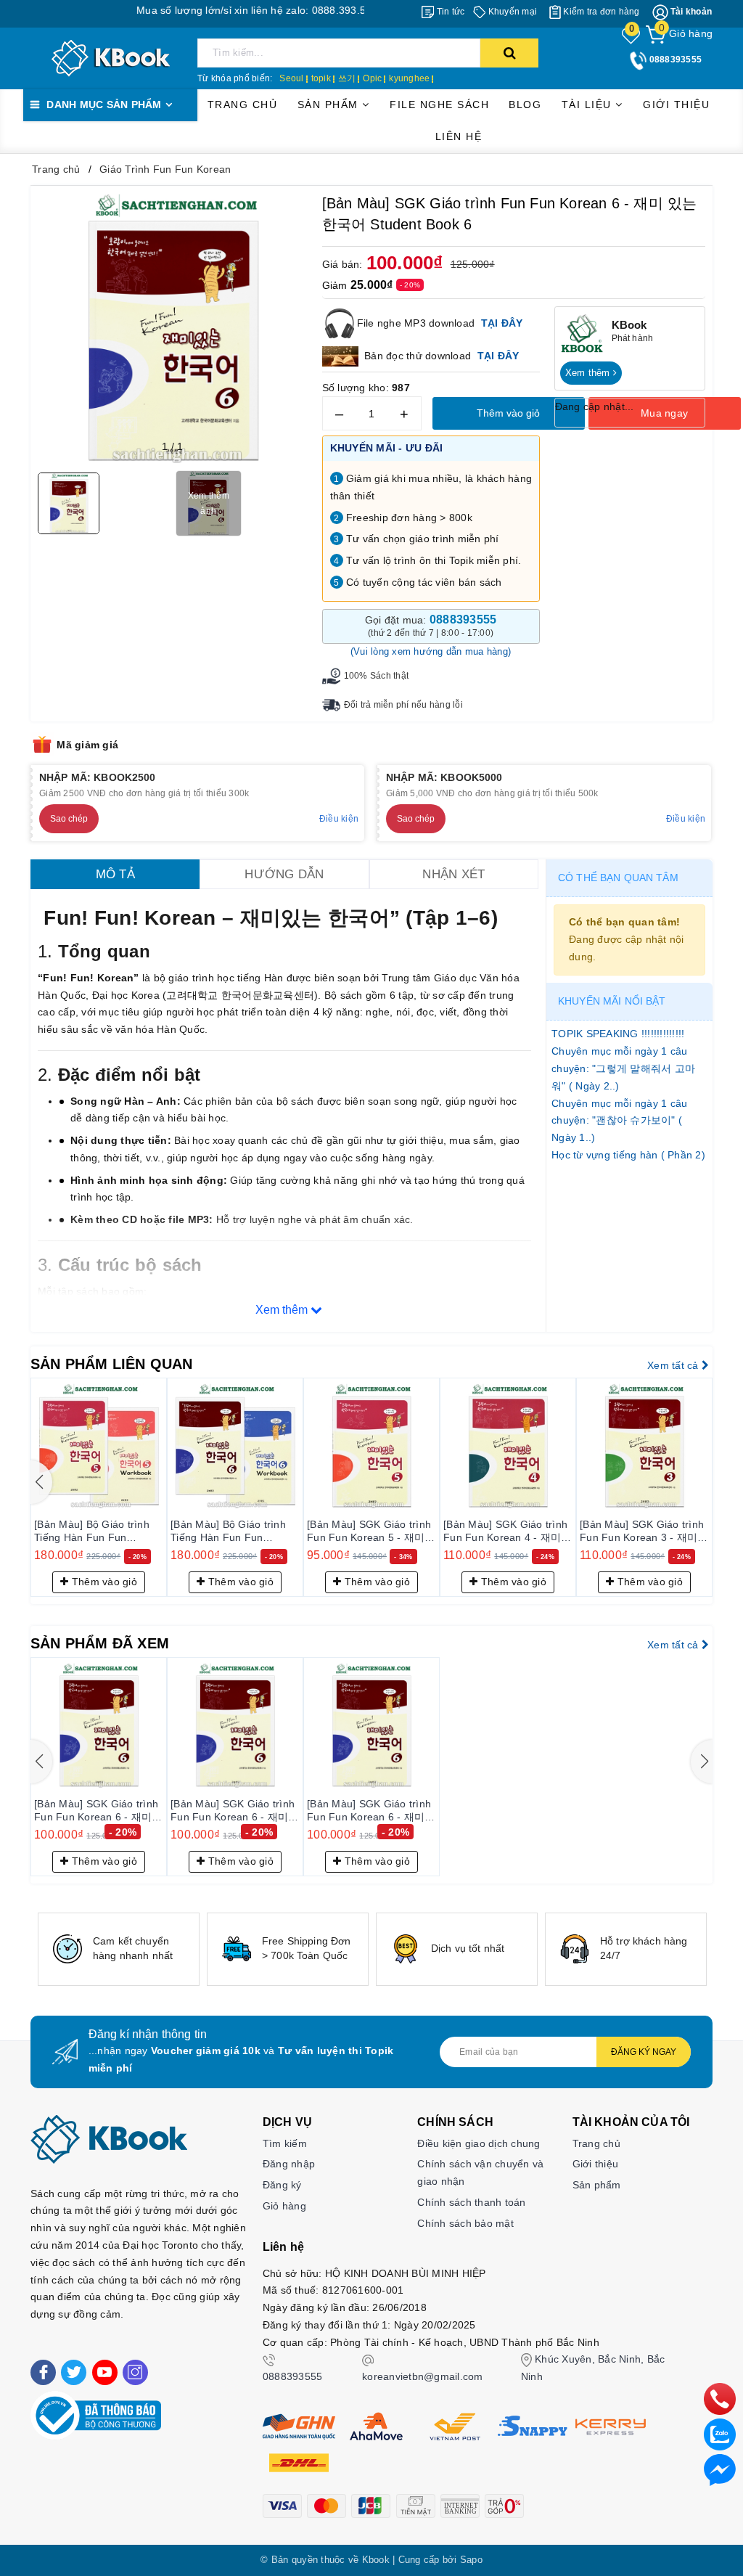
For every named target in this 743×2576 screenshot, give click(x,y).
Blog (525, 105)
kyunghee (409, 78)
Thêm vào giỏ (508, 413)
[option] (119, 1949)
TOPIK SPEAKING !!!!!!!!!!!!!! (618, 1034)
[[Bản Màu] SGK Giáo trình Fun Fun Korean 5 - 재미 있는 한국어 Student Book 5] (371, 1446)
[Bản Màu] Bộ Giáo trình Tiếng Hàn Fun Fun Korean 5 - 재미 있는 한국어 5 (95, 1532)
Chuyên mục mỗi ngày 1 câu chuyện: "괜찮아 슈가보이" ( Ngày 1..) (619, 1121)
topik (321, 78)
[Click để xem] (173, 328)
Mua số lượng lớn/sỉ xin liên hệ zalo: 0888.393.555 (206, 10)
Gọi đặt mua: (431, 626)
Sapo (471, 2560)
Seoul (291, 78)
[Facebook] (43, 2372)
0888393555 (293, 2376)
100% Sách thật (377, 676)
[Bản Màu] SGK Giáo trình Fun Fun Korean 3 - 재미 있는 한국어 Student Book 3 (642, 1532)
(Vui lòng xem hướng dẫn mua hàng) (431, 651)
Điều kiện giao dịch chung (479, 2143)
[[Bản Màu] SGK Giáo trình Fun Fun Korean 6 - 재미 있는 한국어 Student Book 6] (99, 1725)
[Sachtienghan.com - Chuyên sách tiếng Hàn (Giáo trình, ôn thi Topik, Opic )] (111, 57)
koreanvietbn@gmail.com (423, 2376)
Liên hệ (459, 136)
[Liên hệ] (720, 2469)
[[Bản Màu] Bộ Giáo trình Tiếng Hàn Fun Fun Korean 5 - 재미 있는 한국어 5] (99, 1446)
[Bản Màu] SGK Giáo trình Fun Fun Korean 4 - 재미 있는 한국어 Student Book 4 (505, 1532)
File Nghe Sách (439, 105)
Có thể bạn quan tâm (618, 878)
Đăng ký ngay (644, 2052)
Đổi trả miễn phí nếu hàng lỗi (403, 705)
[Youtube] (105, 2372)
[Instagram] (135, 2372)
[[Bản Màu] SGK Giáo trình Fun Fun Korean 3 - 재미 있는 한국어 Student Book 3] (644, 1446)
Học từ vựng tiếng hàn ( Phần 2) (628, 1155)
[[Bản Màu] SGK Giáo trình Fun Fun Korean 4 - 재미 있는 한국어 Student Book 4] (508, 1446)
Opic (372, 78)
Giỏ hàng (284, 2206)
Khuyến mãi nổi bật (612, 1001)
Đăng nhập (289, 2164)
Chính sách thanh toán (471, 2202)
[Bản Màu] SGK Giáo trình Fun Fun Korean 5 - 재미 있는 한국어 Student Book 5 (369, 1532)
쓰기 (347, 78)
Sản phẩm (330, 105)
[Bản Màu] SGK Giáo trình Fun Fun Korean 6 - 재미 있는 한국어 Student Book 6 (96, 1811)
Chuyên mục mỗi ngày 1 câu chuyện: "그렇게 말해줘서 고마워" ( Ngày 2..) (623, 1068)
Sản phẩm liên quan (112, 1364)
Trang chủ (243, 105)
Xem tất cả (674, 1365)
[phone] (720, 2398)
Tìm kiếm (285, 2143)
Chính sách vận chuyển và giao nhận (480, 2172)
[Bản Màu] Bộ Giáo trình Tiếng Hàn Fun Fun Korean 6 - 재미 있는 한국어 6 (231, 1532)
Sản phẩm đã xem (100, 1643)
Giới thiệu (676, 105)
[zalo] (720, 2434)
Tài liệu (589, 105)
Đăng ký (282, 2185)
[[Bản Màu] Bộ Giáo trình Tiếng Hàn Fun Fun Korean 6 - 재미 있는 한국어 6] (235, 1446)
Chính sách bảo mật (465, 2223)
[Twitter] (74, 2372)
